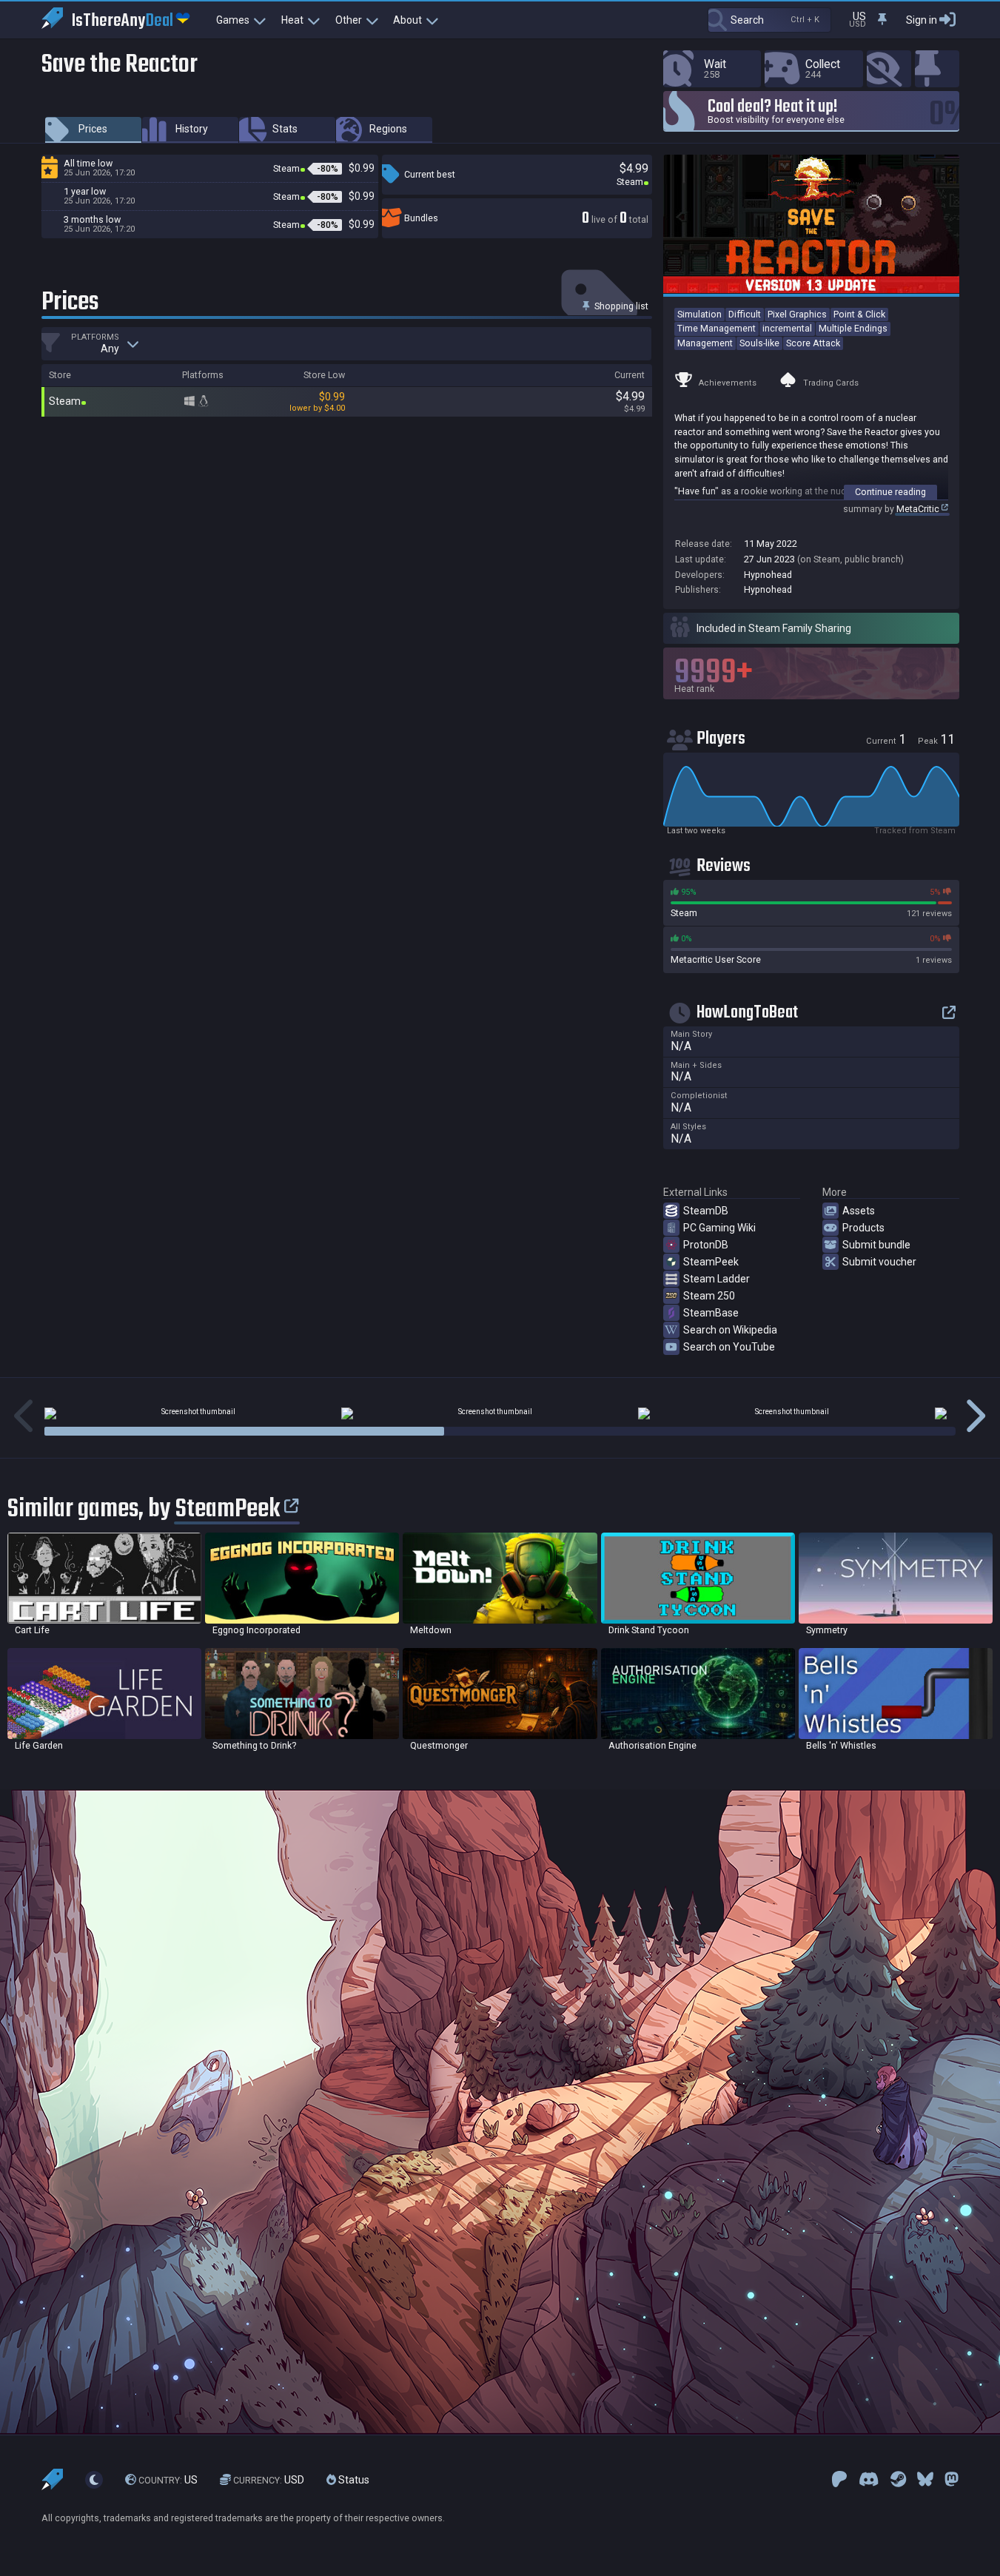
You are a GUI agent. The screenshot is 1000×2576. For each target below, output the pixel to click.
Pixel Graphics (797, 314)
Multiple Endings (853, 328)
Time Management (717, 328)
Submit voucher (879, 1262)
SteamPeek (711, 1262)
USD (269, 2480)
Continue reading (890, 492)
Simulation (699, 314)
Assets (859, 1211)
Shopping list (620, 306)
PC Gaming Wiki (719, 1228)
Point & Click (859, 314)
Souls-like (759, 343)
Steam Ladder (717, 1279)
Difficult (745, 314)
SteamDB (706, 1211)
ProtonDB (706, 1245)
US (168, 2480)
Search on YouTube (729, 1347)
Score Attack (813, 343)
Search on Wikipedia (730, 1330)
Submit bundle (876, 1245)
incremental (787, 328)
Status (353, 2480)
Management (705, 343)
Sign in (922, 20)
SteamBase (711, 1313)
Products (863, 1228)
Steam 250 (709, 1296)
